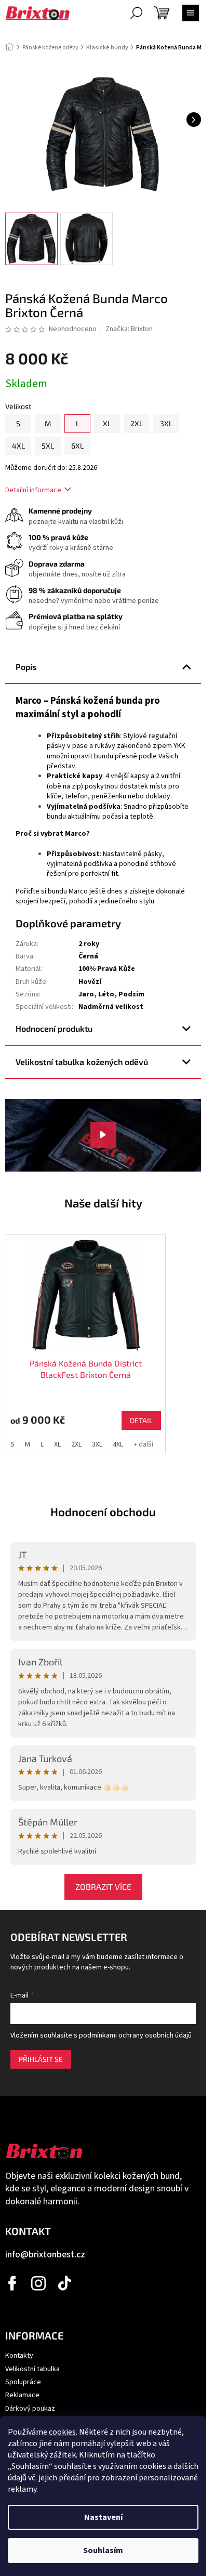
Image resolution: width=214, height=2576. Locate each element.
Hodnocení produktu (54, 1028)
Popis (26, 667)
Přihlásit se (41, 2059)
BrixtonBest (13, 2283)
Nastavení (103, 2517)
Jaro (86, 994)
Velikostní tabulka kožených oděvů (82, 1062)
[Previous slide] (9, 1319)
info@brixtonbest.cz (45, 2255)
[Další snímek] (194, 120)
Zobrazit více (103, 1887)
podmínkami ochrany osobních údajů (135, 2035)
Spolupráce (23, 2382)
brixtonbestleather (39, 2283)
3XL (97, 1444)
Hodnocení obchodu (103, 1512)
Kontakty (19, 2356)
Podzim (131, 994)
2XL (76, 1444)
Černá (88, 956)
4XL (118, 1444)
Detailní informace (33, 490)
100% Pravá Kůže (107, 969)
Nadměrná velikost (111, 1007)
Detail (141, 1420)
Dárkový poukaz (30, 2409)
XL (57, 1444)
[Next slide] (197, 1319)
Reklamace (22, 2395)
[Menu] (191, 13)
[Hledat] (136, 13)
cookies (62, 2432)
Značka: (129, 329)
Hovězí (90, 982)
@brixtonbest (65, 2283)
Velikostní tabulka (32, 2369)
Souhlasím (103, 2551)
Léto (106, 994)
